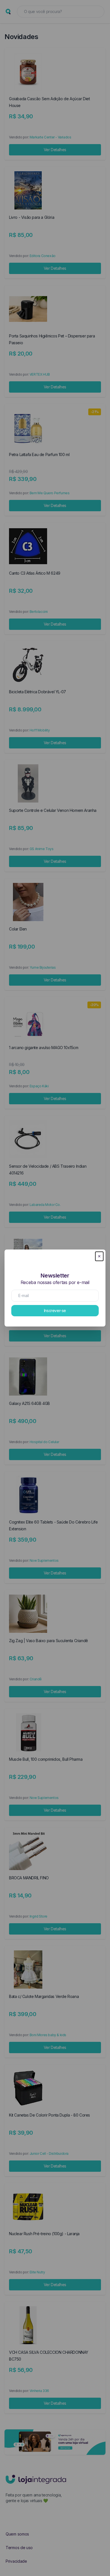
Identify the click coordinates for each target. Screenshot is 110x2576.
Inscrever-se (55, 1311)
